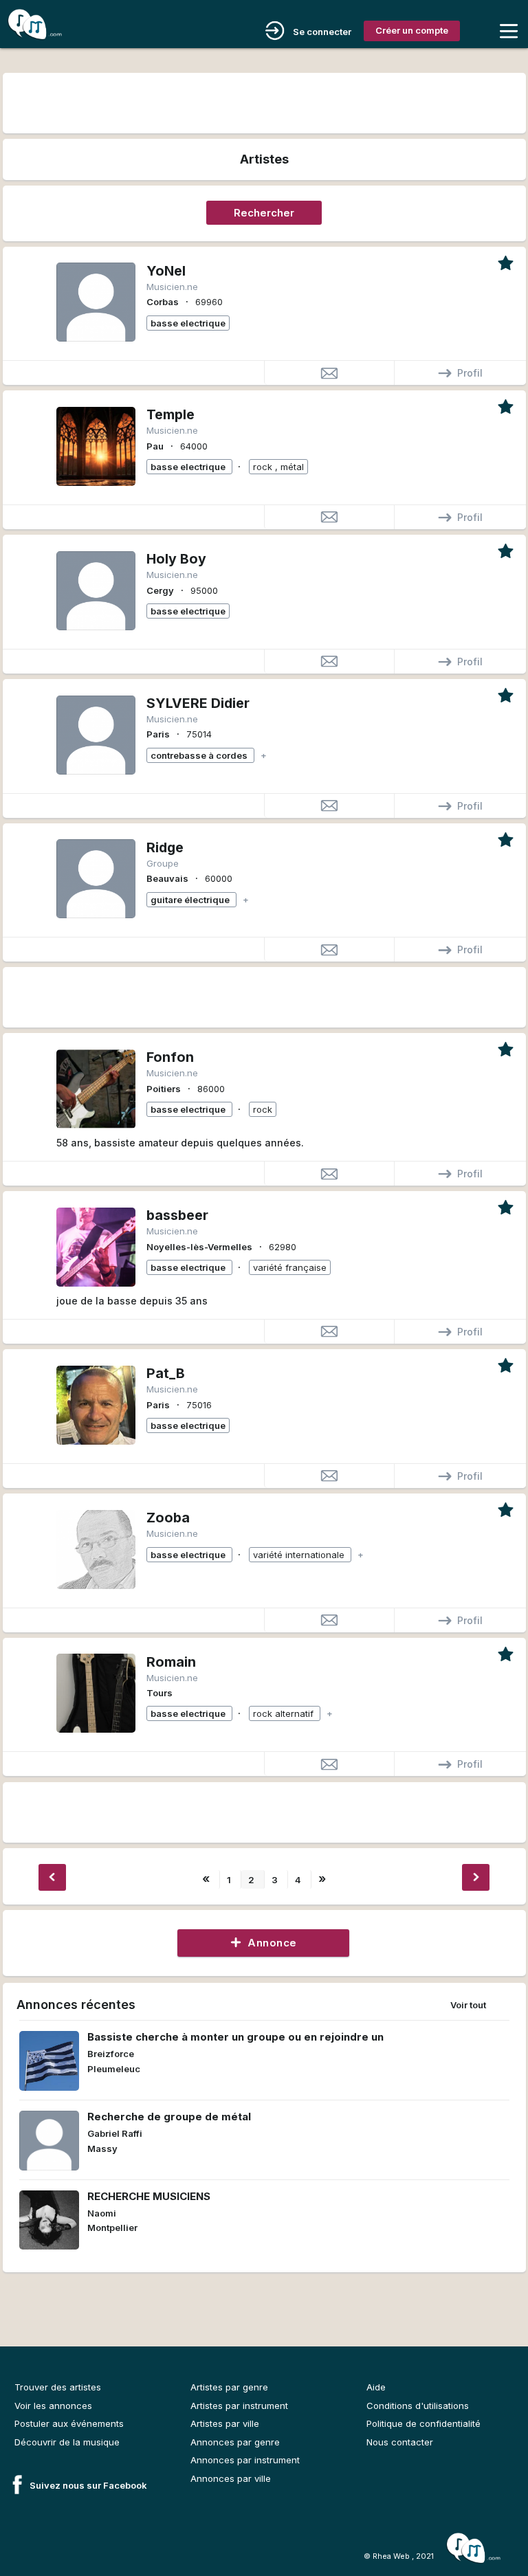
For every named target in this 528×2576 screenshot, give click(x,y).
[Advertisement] (264, 101)
